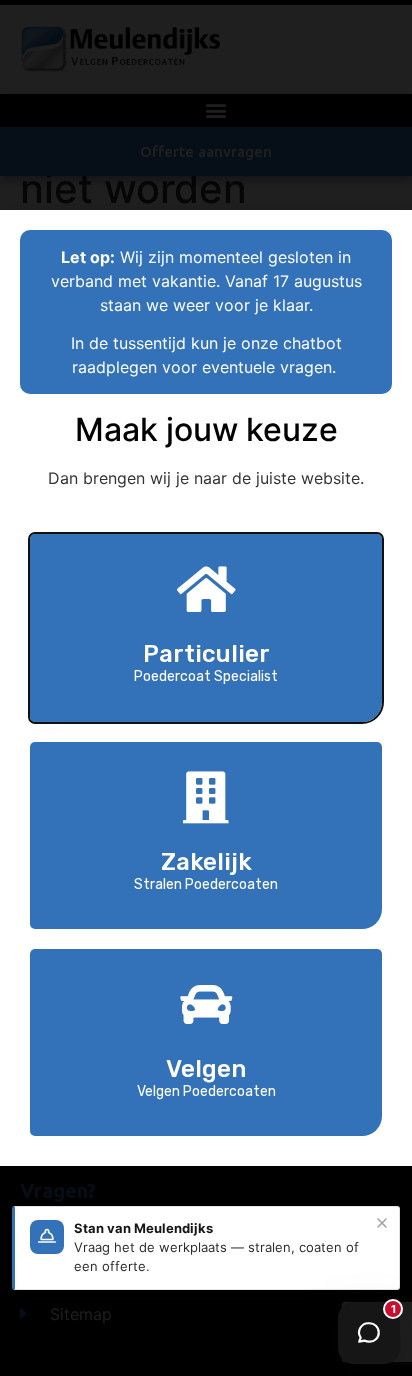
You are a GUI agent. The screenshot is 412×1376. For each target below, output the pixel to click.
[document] (206, 688)
